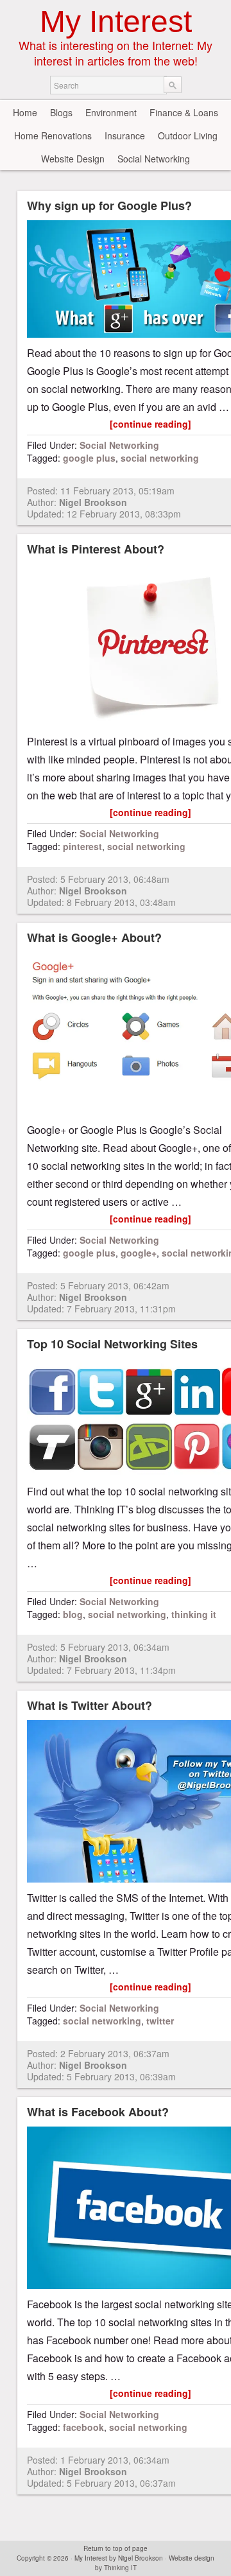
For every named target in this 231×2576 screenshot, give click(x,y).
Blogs (61, 112)
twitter (160, 2021)
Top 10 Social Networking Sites (112, 1344)
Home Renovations (53, 135)
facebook (83, 2427)
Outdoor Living (188, 135)
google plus (89, 458)
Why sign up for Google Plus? (109, 205)
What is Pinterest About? (96, 549)
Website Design (73, 159)
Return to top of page (116, 2548)
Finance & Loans (184, 112)
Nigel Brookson (93, 502)
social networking (160, 458)
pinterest (82, 846)
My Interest (116, 22)
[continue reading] (150, 424)
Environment (111, 112)
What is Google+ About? (94, 937)
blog (73, 1614)
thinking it (194, 1614)
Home (25, 112)
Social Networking (154, 159)
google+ (139, 1253)
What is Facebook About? (98, 2112)
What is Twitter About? (90, 1705)
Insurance (125, 135)
